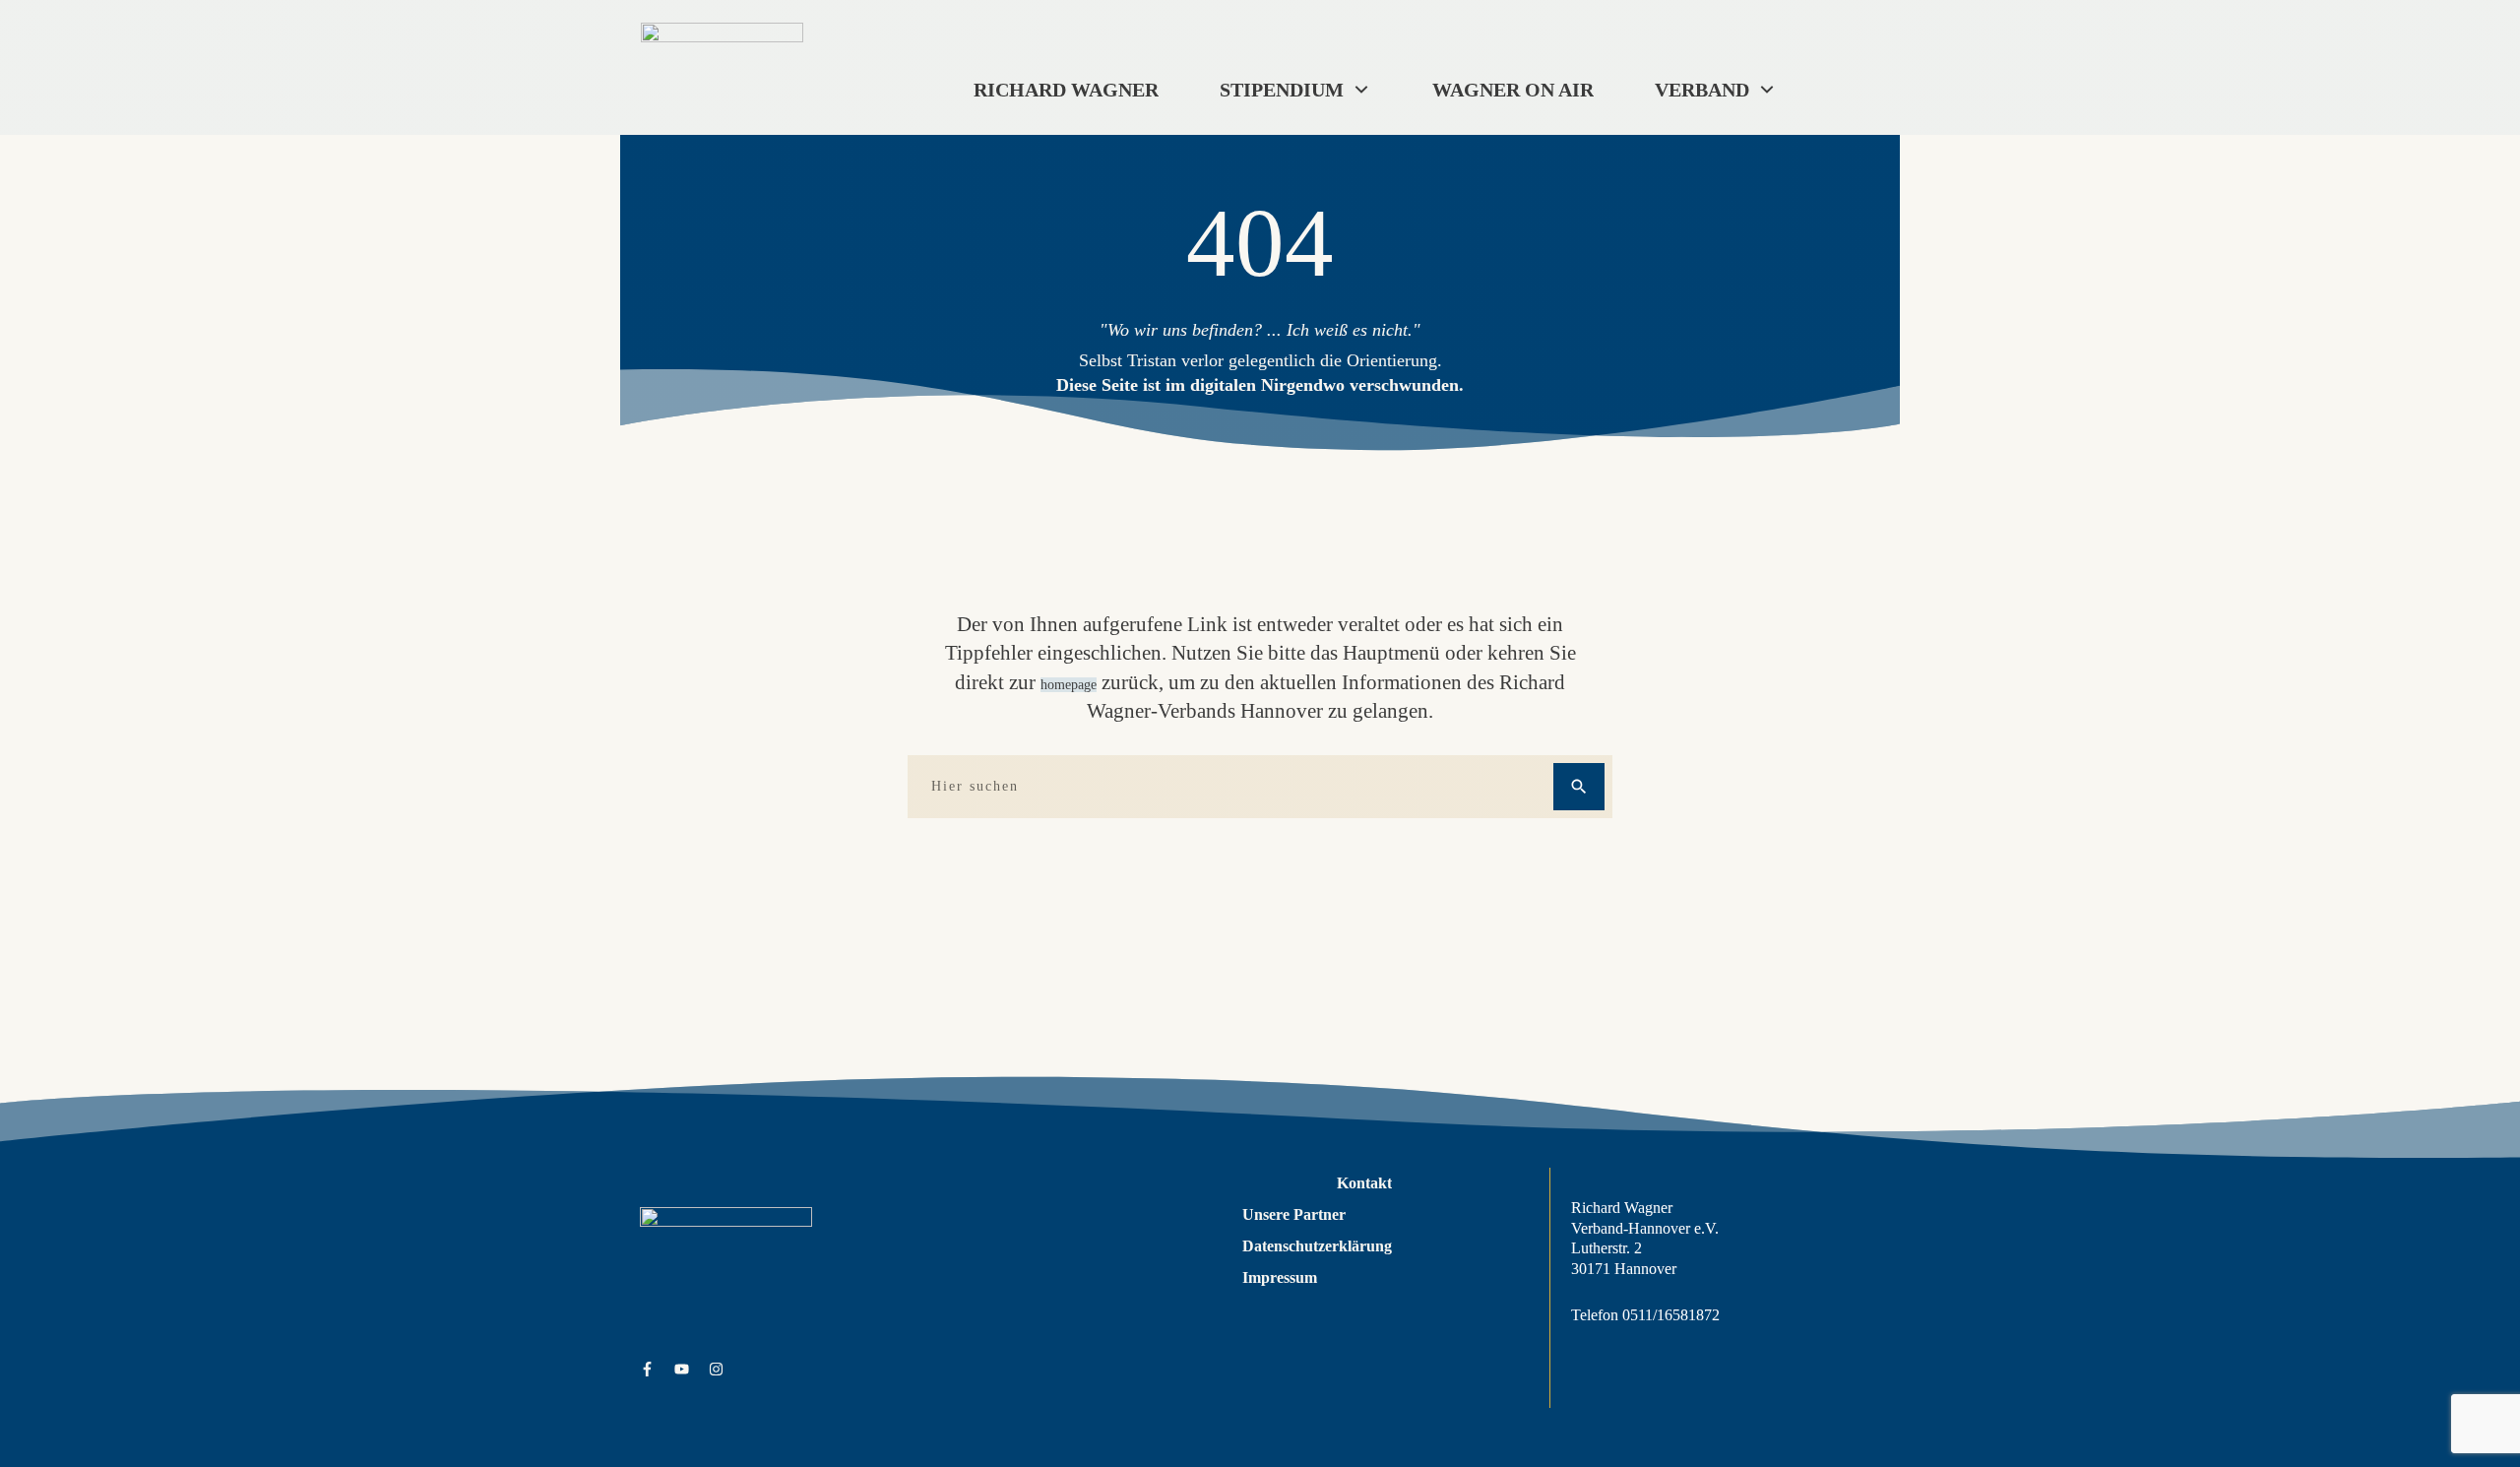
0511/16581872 (1671, 1315)
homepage (1069, 685)
